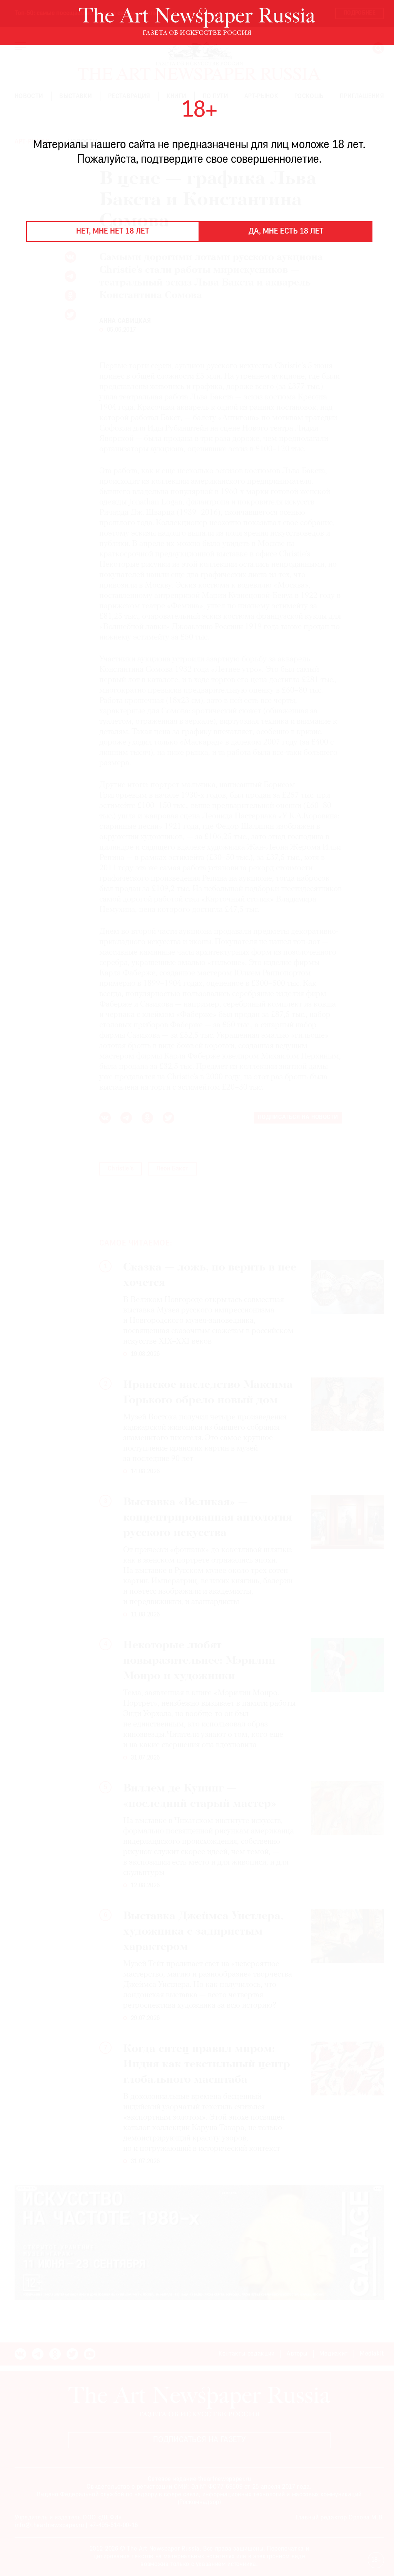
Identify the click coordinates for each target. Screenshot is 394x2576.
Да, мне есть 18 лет (286, 232)
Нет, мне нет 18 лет (113, 232)
